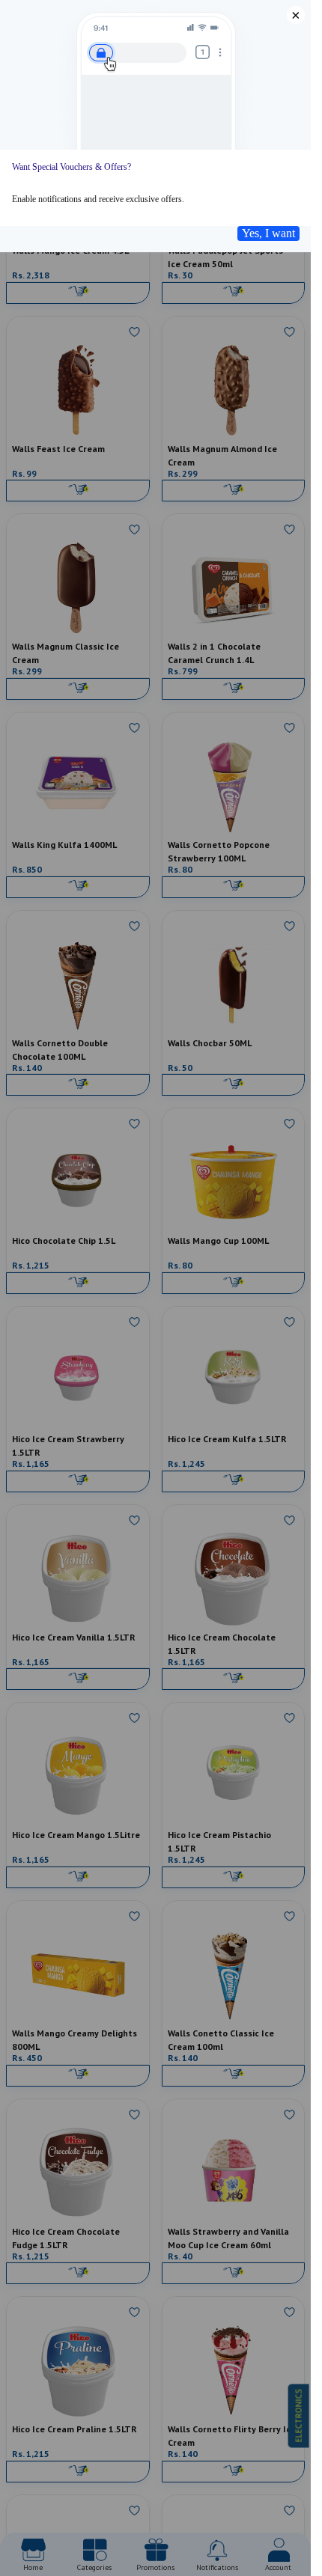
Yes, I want (268, 233)
